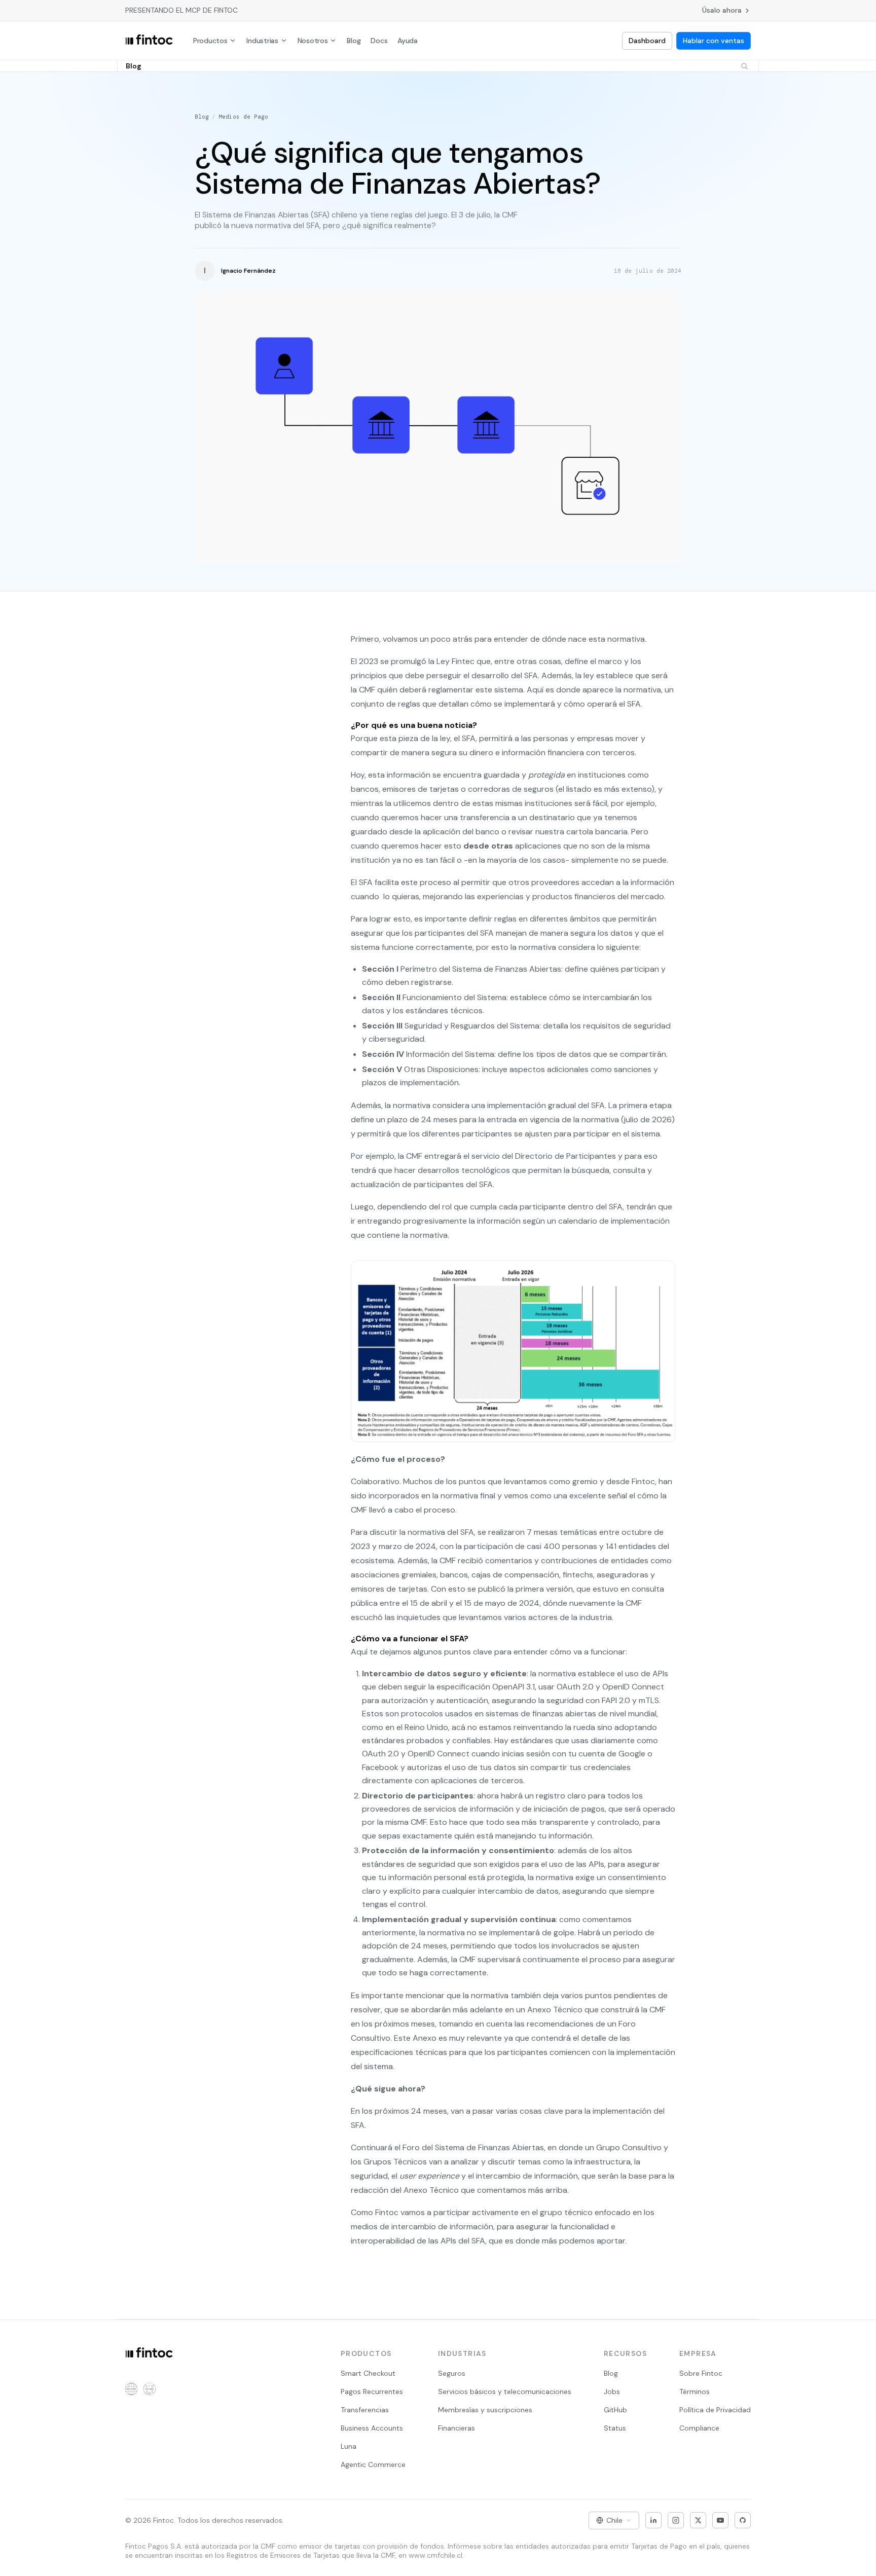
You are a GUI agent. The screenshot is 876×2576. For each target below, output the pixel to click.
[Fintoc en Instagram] (676, 2520)
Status (615, 2428)
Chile (614, 2520)
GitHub (615, 2410)
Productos (210, 41)
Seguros (452, 2373)
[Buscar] (744, 66)
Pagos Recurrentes (372, 2391)
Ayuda (408, 41)
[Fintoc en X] (698, 2520)
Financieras (457, 2428)
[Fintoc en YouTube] (720, 2520)
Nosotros (313, 41)
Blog (354, 41)
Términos (695, 2391)
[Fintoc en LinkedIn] (653, 2520)
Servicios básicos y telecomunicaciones (505, 2391)
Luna (349, 2446)
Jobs (612, 2391)
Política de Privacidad (715, 2410)
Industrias (262, 41)
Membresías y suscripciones (485, 2410)
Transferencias (365, 2410)
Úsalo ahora (722, 10)
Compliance (699, 2428)
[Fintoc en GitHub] (743, 2520)
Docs (379, 41)
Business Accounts (372, 2428)
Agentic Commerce (373, 2464)
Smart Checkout (368, 2373)
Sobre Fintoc (701, 2373)
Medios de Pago (243, 117)
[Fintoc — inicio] (149, 41)
